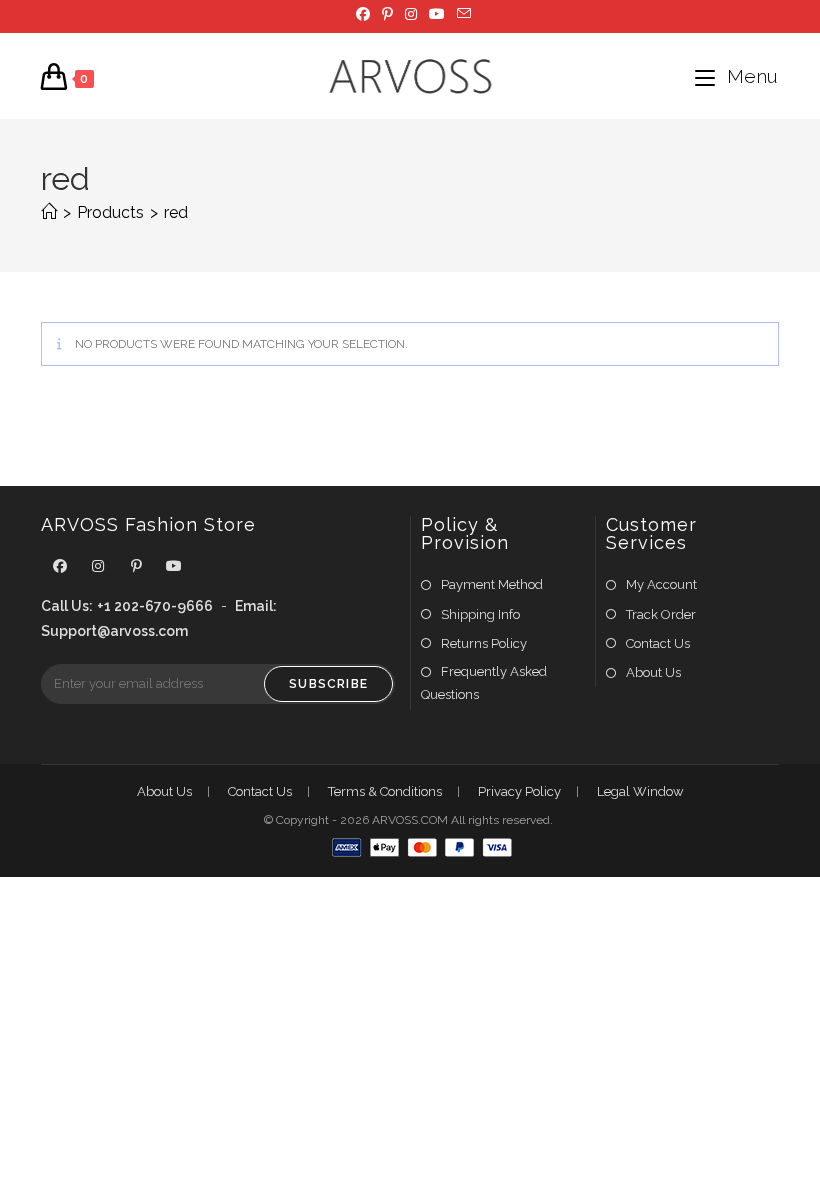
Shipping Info (480, 614)
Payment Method (492, 584)
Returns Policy (484, 643)
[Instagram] (98, 566)
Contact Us (658, 643)
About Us (653, 672)
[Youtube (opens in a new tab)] (437, 14)
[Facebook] (60, 566)
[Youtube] (174, 566)
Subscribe (328, 684)
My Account (661, 584)
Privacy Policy (519, 791)
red (176, 212)
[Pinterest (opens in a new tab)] (387, 14)
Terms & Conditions (385, 791)
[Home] (49, 212)
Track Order (661, 614)
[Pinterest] (136, 566)
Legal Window (640, 791)
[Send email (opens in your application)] (461, 14)
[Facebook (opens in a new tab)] (363, 14)
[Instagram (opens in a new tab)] (411, 14)
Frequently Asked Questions (484, 683)
